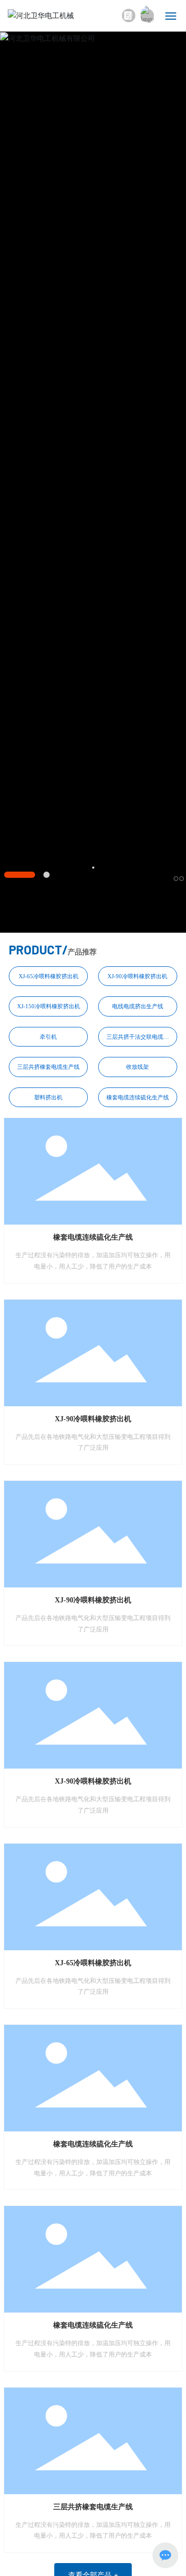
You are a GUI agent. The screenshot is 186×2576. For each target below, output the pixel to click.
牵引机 (48, 1037)
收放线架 (137, 1067)
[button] (20, 875)
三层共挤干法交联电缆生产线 (138, 1037)
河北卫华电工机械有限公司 (93, 369)
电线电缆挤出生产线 (138, 1006)
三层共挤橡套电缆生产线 (48, 1067)
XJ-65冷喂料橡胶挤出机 (49, 976)
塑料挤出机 (48, 1097)
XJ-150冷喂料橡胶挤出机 (49, 1006)
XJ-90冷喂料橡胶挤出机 (137, 976)
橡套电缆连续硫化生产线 (138, 1097)
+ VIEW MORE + (93, 445)
